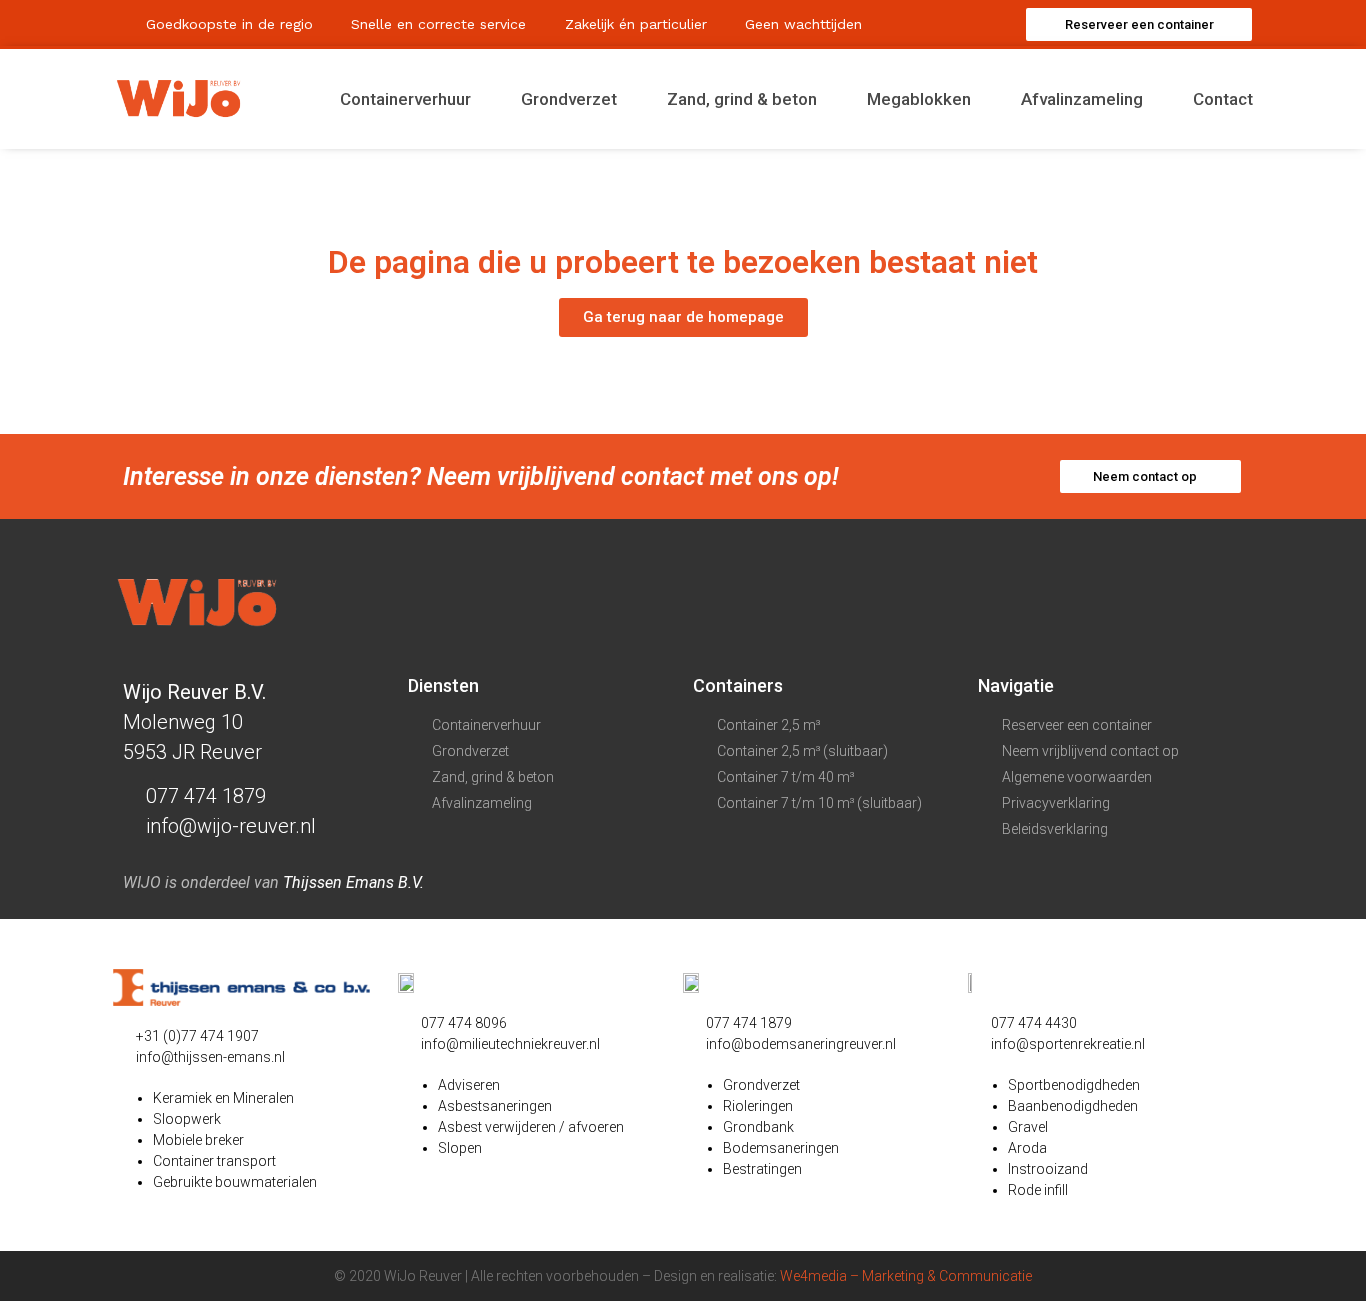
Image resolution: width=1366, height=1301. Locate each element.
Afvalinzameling (1082, 99)
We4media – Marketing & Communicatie (906, 1276)
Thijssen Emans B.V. (353, 882)
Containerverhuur (405, 99)
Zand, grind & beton (742, 99)
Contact (1223, 99)
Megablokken (919, 99)
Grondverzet (569, 99)
